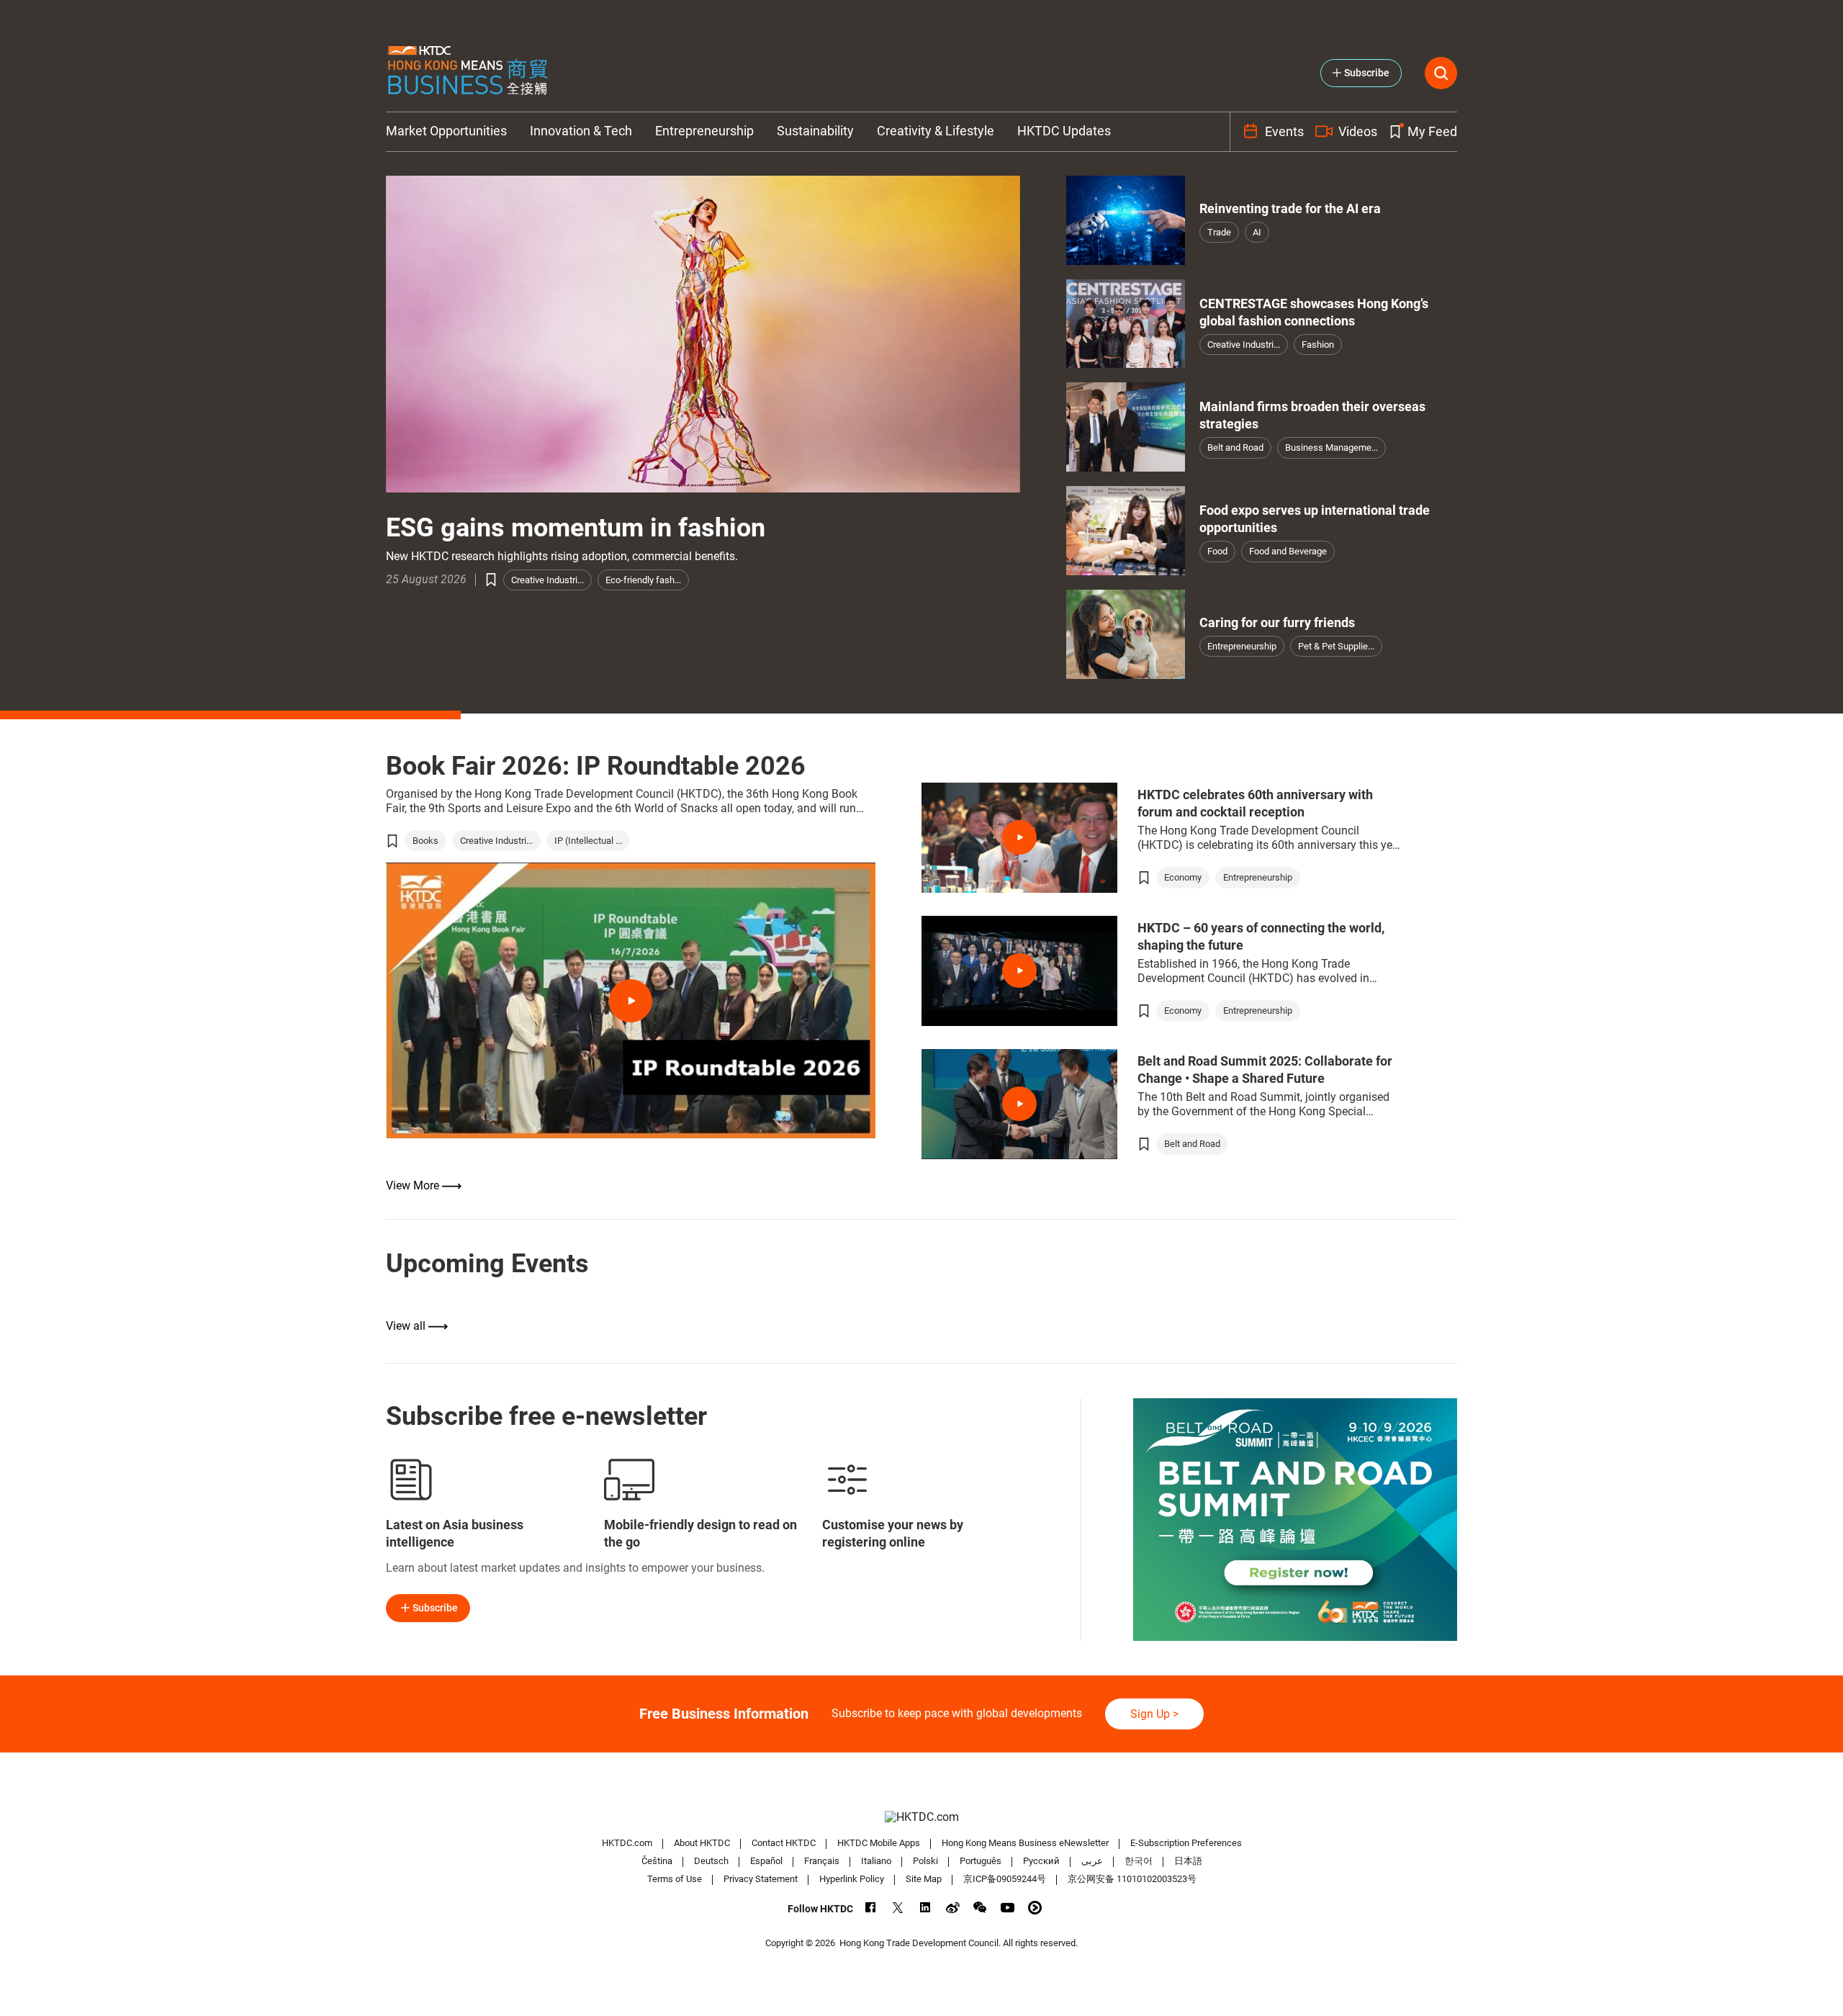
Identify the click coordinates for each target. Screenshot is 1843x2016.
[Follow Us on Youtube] (1008, 1908)
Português (981, 1861)
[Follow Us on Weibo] (953, 1908)
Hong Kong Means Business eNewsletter (1025, 1843)
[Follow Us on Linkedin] (925, 1908)
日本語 (1188, 1861)
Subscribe (435, 1608)
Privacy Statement (761, 1879)
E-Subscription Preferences (1186, 1843)
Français (822, 1861)
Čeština (657, 1861)
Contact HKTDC (784, 1843)
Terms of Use (675, 1879)
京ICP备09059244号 (1005, 1879)
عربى (1092, 1861)
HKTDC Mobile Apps (879, 1843)
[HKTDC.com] (921, 1817)
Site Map (924, 1879)
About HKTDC (702, 1843)
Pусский (1041, 1861)
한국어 (1139, 1861)
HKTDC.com (627, 1843)
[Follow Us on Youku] (1035, 1908)
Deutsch (711, 1861)
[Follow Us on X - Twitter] (898, 1908)
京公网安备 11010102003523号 (1132, 1879)
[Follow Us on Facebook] (871, 1908)
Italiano (876, 1861)
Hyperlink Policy (852, 1879)
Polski (925, 1861)
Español (766, 1861)
